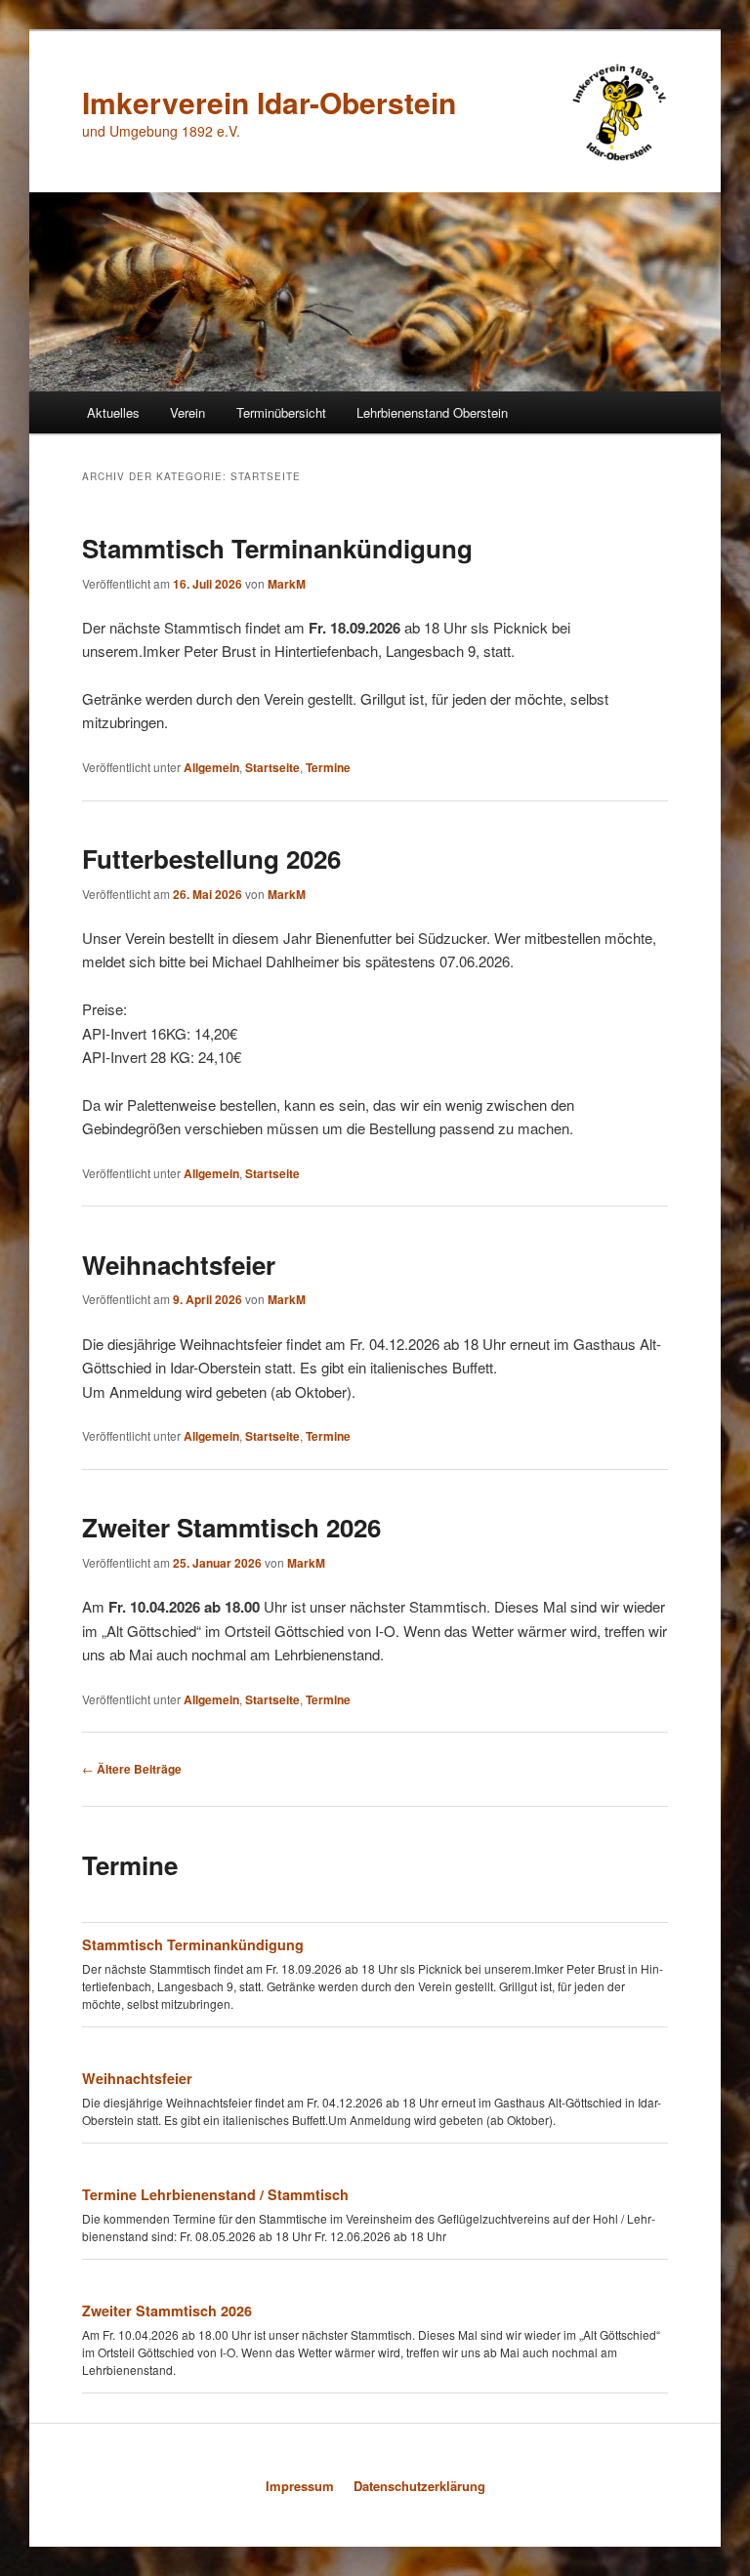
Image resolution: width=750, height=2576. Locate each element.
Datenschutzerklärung (419, 2486)
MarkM (287, 584)
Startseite (272, 767)
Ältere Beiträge (132, 1769)
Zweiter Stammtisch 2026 (231, 1527)
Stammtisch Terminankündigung (277, 548)
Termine (328, 767)
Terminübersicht (281, 412)
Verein (187, 412)
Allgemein (211, 767)
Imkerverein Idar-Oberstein (269, 102)
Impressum (300, 2486)
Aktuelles (113, 412)
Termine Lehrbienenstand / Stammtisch (215, 2194)
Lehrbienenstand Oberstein (432, 412)
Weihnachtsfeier (179, 1265)
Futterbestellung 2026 (211, 859)
